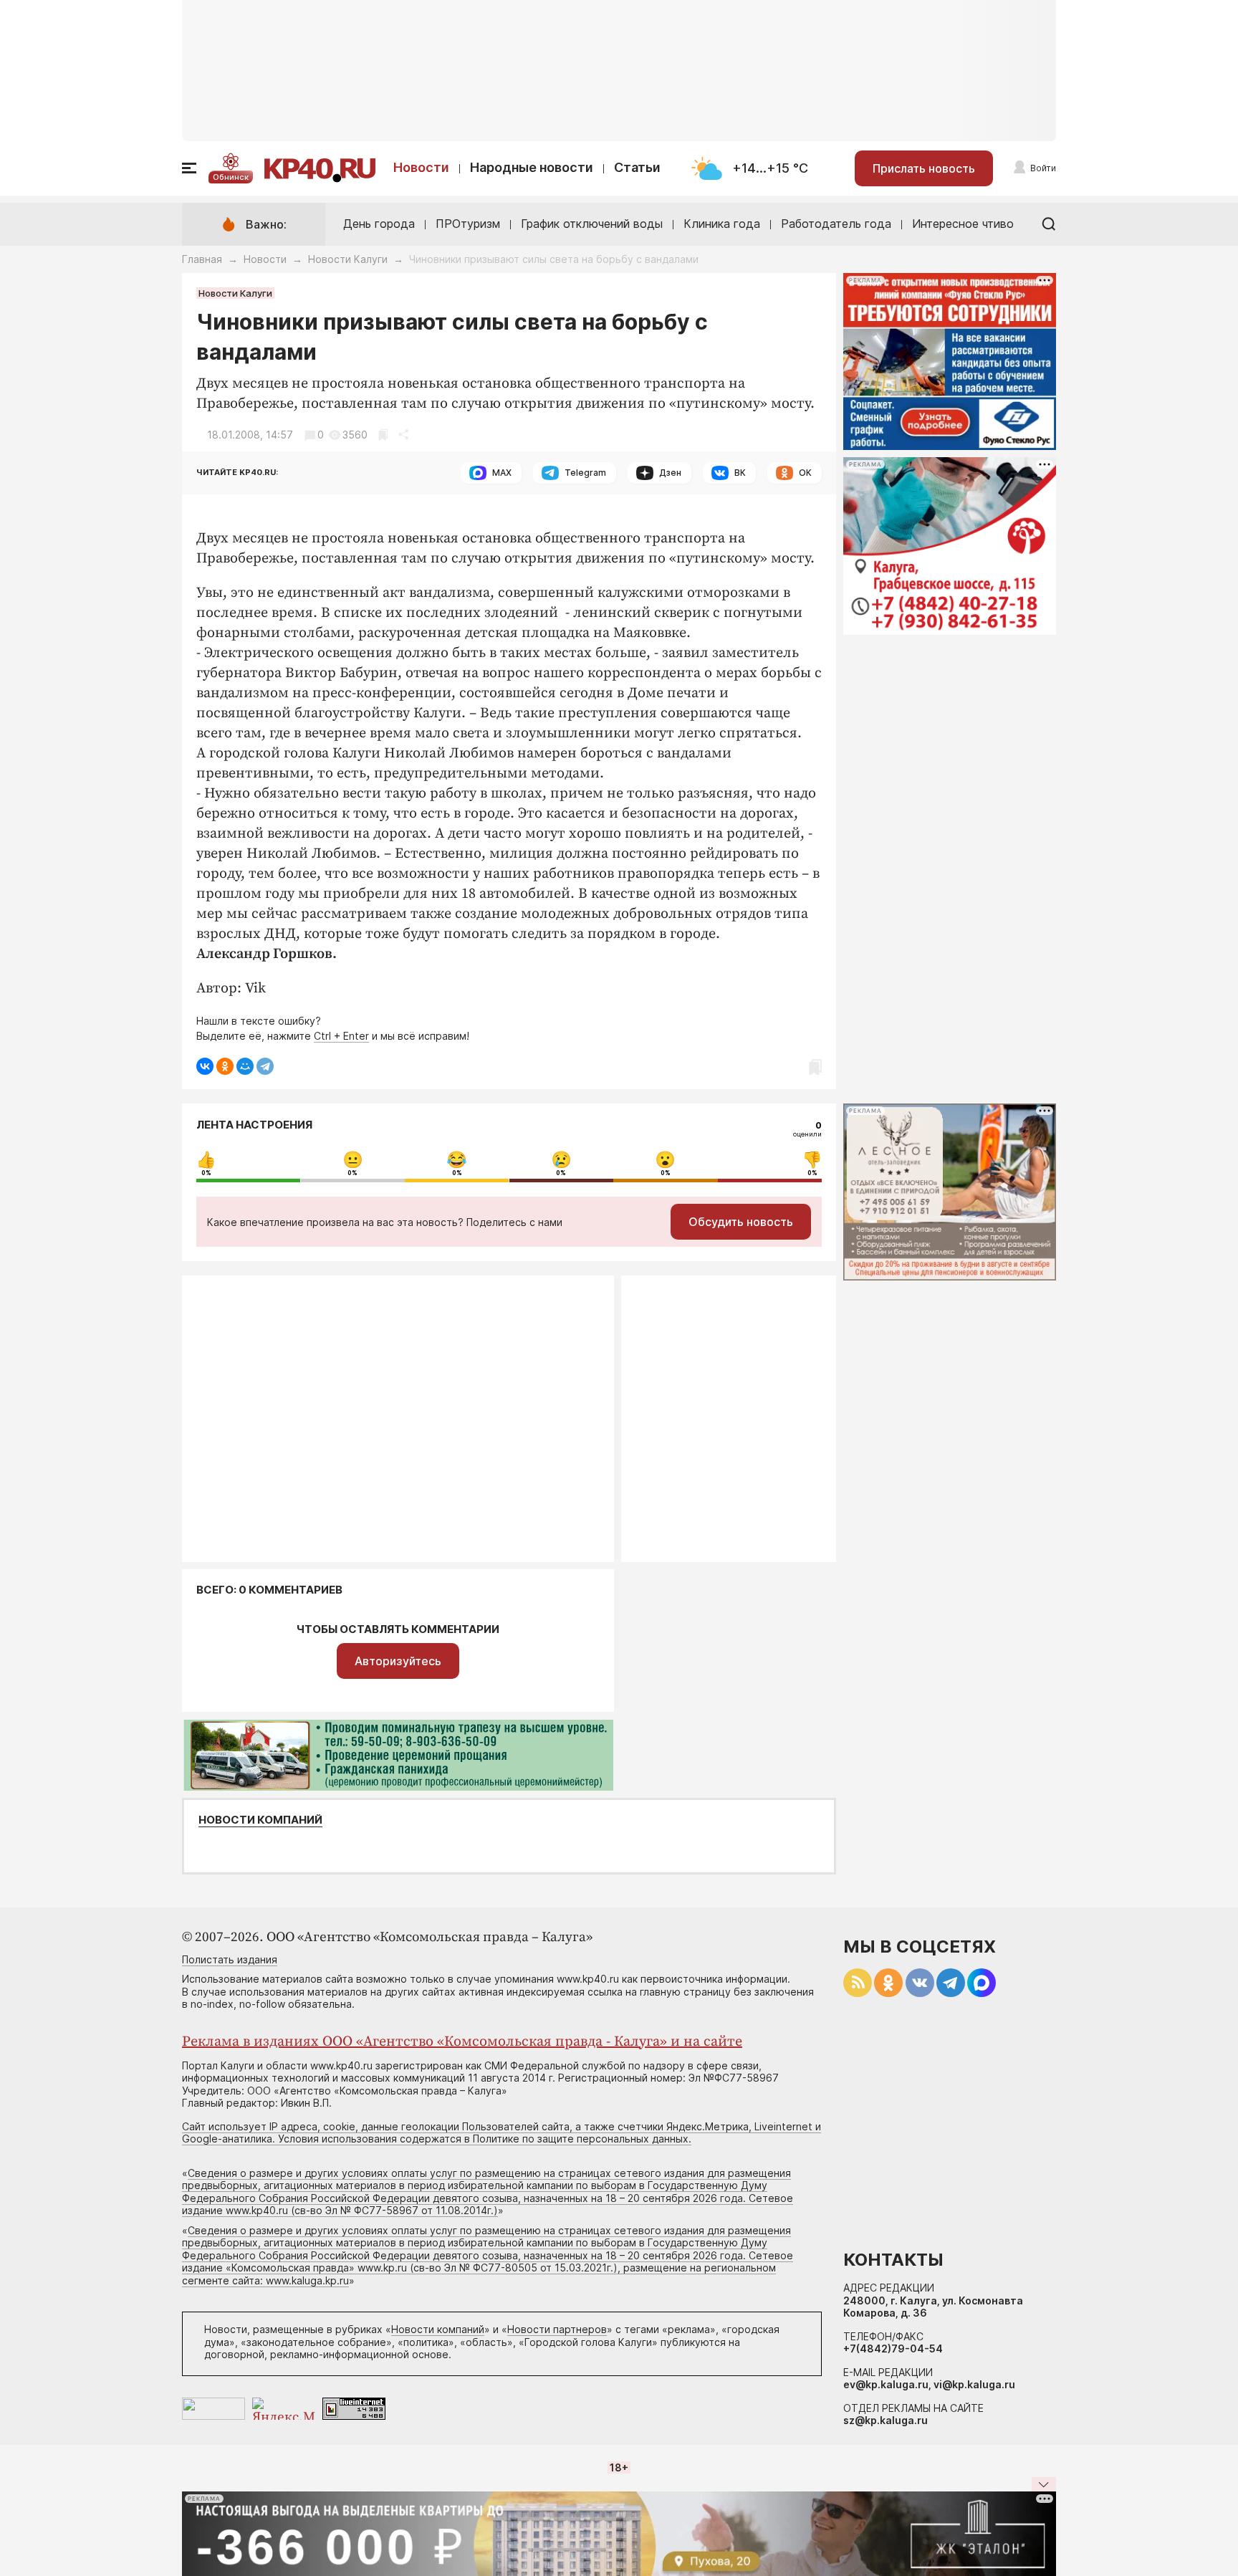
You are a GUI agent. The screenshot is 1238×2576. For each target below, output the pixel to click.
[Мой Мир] (245, 1066)
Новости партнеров (557, 2329)
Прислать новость (924, 168)
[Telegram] (265, 1066)
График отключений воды (592, 224)
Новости (421, 167)
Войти (1043, 168)
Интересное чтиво (963, 224)
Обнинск (231, 177)
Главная (202, 259)
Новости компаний (260, 1820)
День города (379, 224)
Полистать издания (230, 1959)
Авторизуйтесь (398, 1661)
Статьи (637, 167)
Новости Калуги (348, 259)
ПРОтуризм (468, 224)
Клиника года (722, 224)
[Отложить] (383, 435)
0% (206, 1173)
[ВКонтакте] (205, 1066)
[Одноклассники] (225, 1066)
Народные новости (532, 167)
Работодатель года (836, 224)
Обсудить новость (741, 1222)
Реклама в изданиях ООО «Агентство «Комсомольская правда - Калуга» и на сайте (462, 2042)
